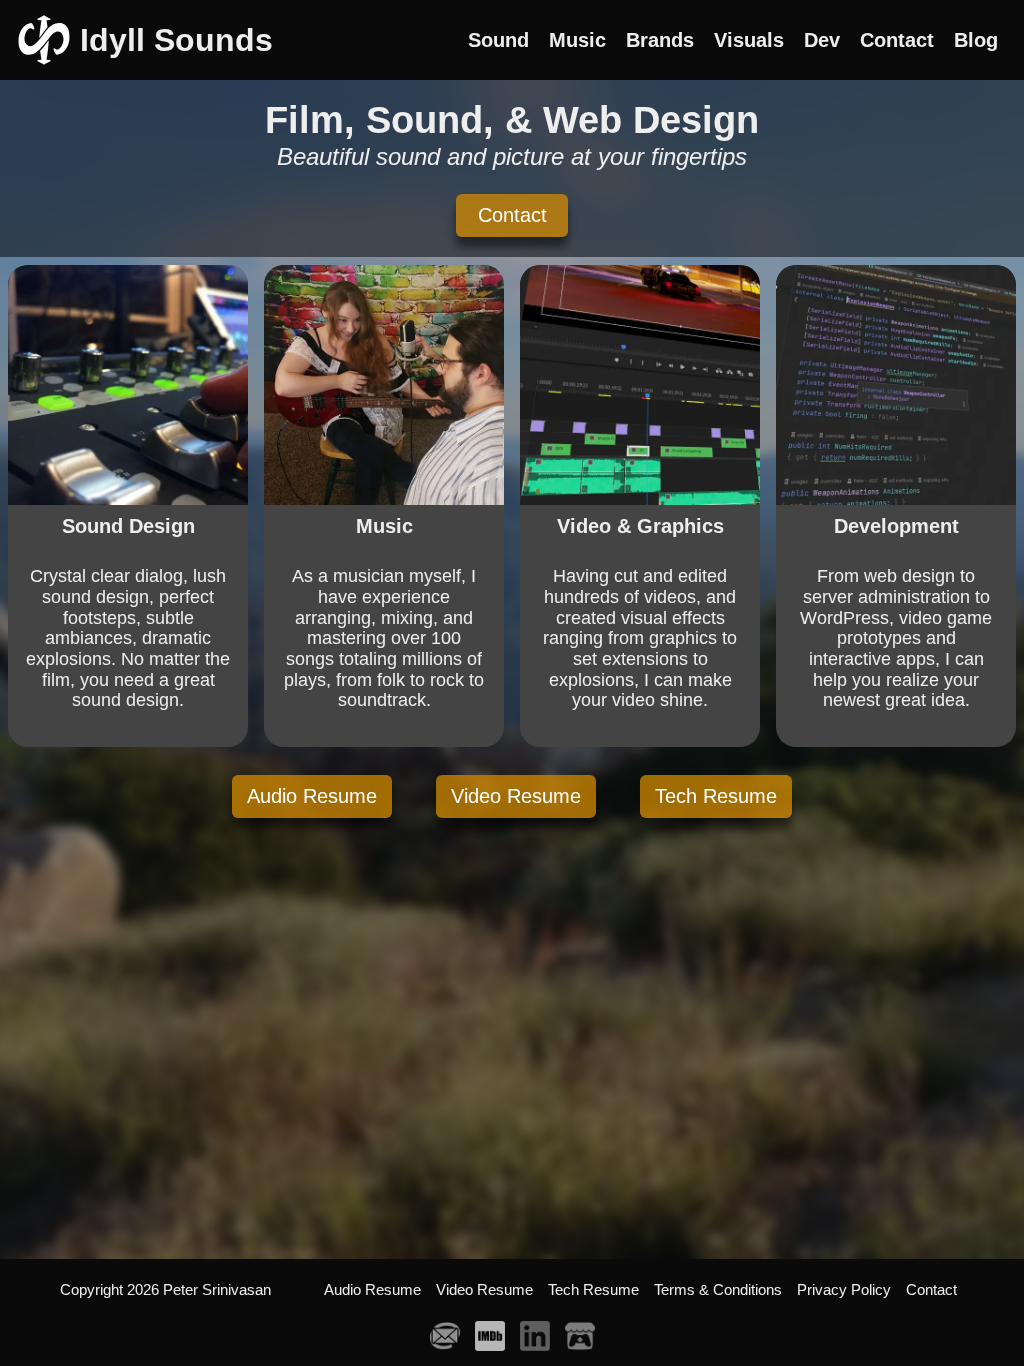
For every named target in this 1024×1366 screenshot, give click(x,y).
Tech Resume (716, 796)
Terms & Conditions (718, 1289)
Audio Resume (312, 796)
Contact (512, 215)
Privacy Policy (844, 1289)
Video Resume (516, 796)
